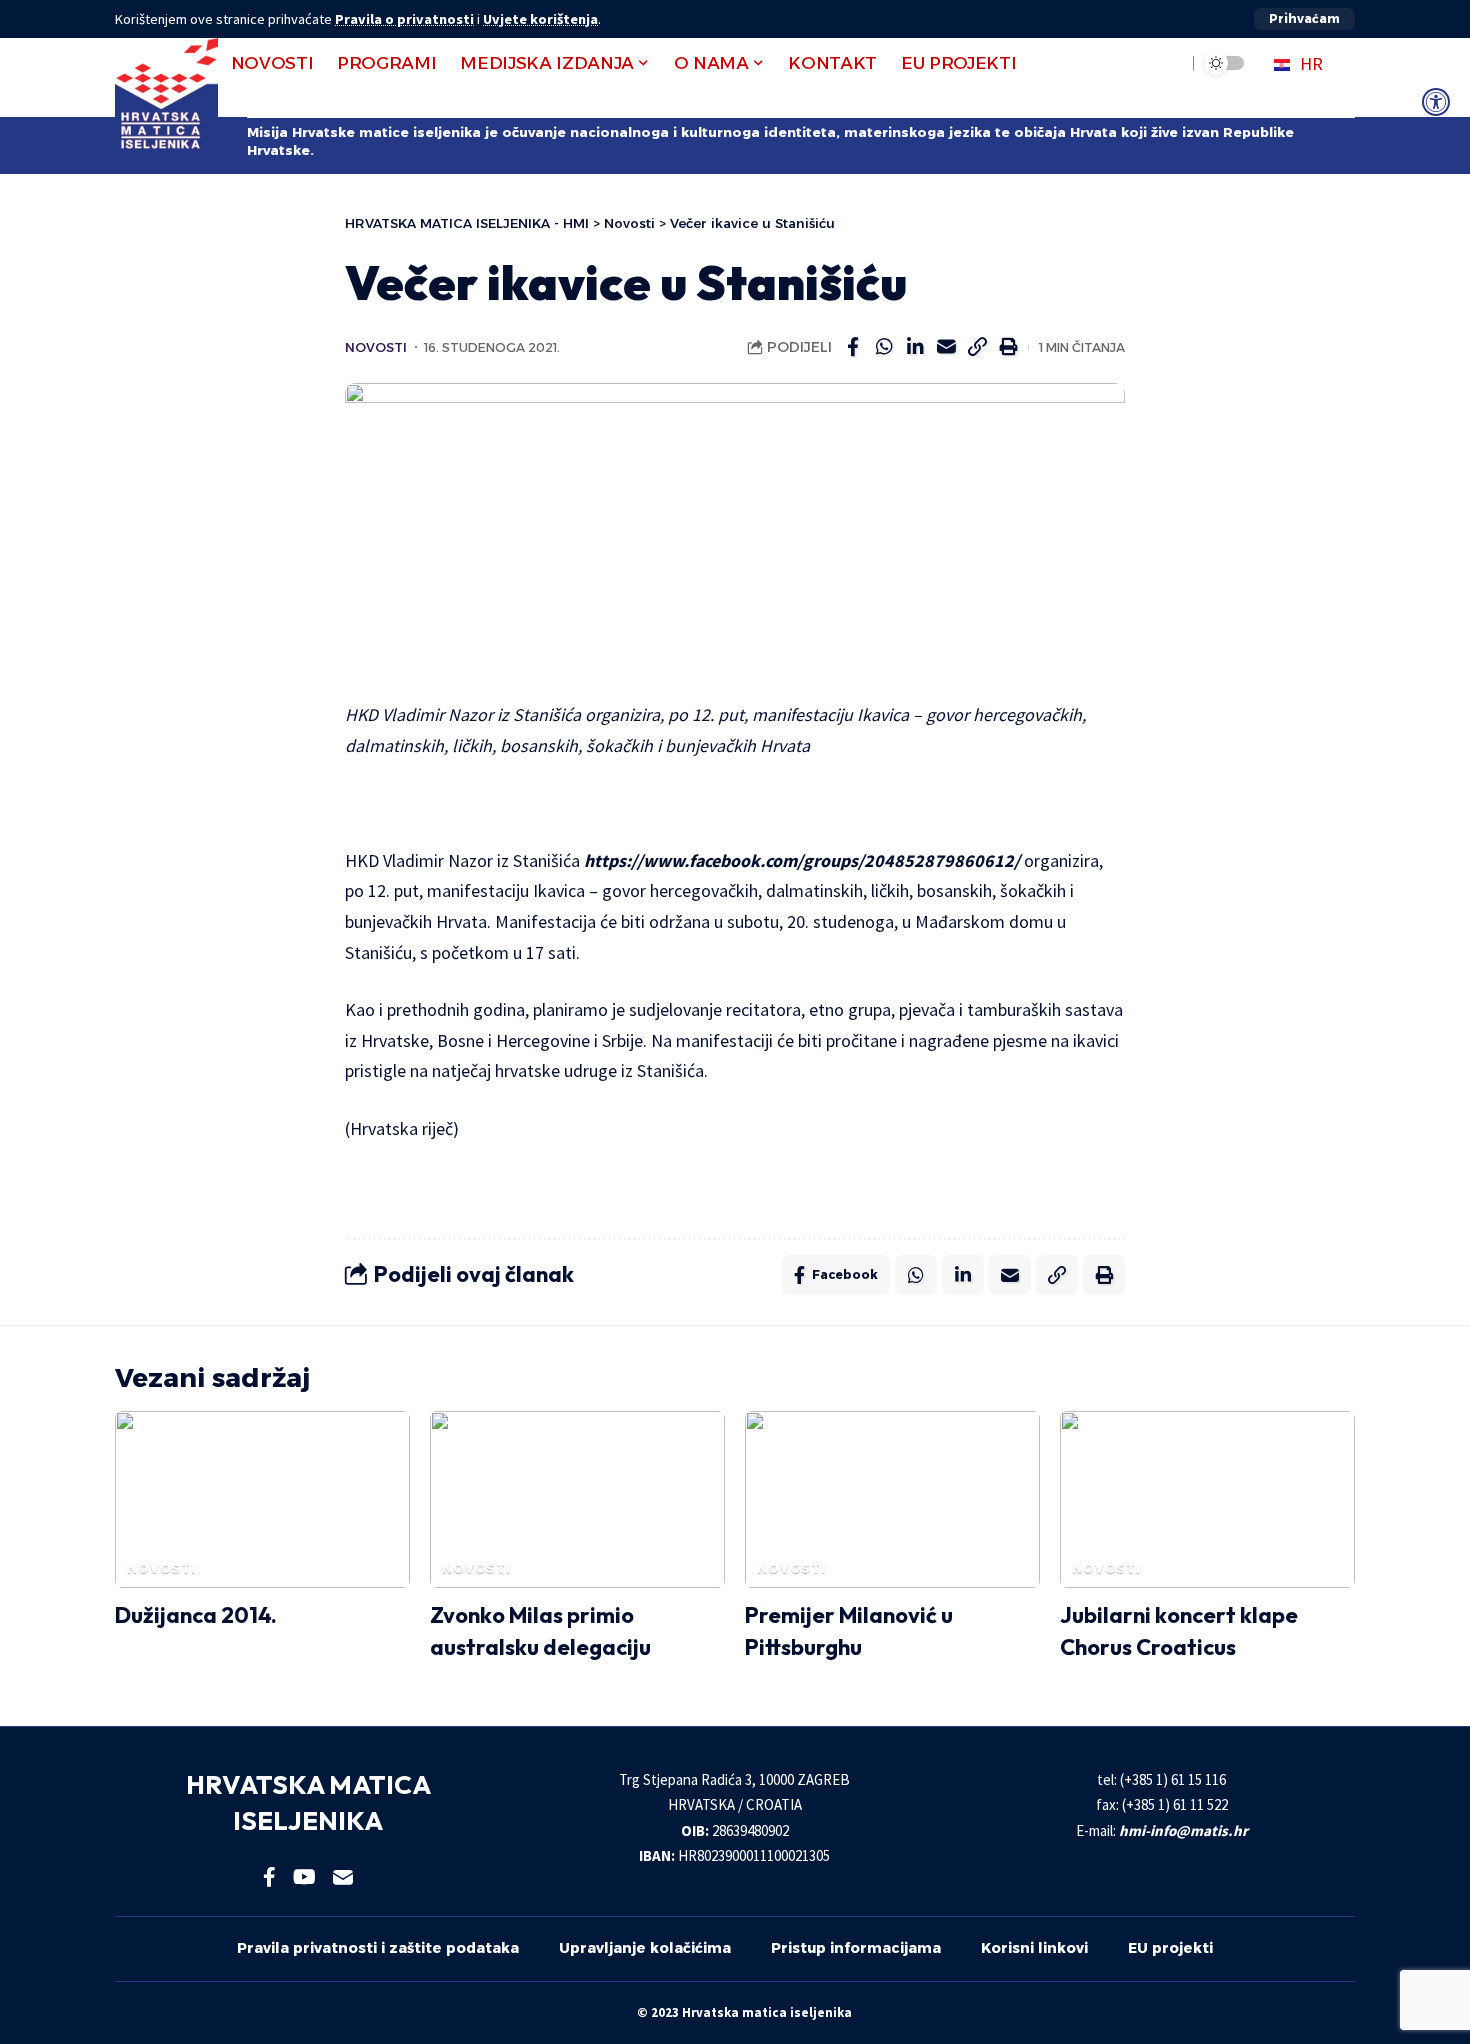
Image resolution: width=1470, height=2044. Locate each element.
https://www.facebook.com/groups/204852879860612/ (802, 860)
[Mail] (343, 1877)
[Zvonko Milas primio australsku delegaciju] (577, 1499)
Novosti (376, 347)
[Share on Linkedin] (915, 347)
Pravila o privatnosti (404, 19)
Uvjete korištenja (540, 19)
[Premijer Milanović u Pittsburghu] (892, 1499)
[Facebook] (269, 1877)
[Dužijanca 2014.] (262, 1499)
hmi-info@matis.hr (1183, 1830)
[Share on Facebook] (853, 347)
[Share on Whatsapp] (884, 347)
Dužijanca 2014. (196, 1615)
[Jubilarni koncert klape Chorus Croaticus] (1207, 1499)
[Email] (946, 347)
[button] (1304, 19)
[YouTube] (304, 1877)
